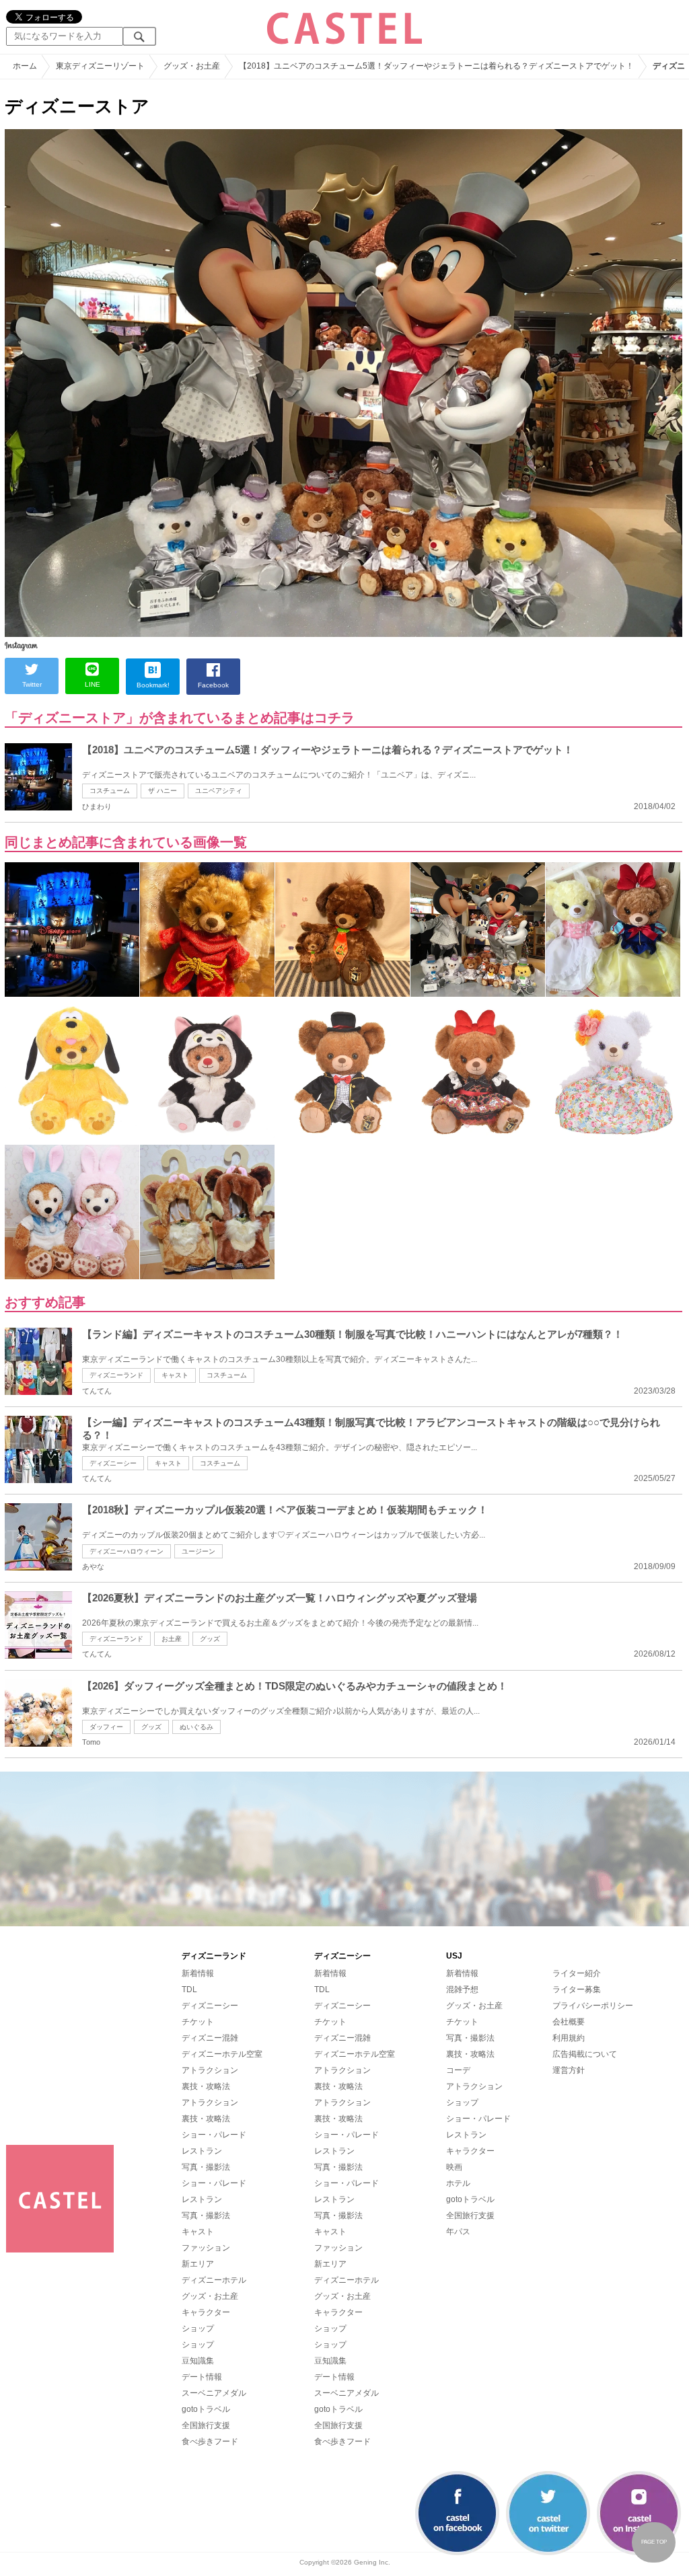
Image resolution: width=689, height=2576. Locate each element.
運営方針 (569, 2070)
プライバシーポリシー (593, 2006)
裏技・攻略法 (206, 2086)
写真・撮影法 (206, 2167)
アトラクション (210, 2070)
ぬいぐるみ (196, 1727)
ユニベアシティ (219, 791)
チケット (198, 2022)
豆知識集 (198, 2361)
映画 (454, 2167)
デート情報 (202, 2377)
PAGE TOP (654, 2542)
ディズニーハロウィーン (126, 1551)
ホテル (458, 2183)
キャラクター (206, 2312)
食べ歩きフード (210, 2441)
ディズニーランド (116, 1375)
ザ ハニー (162, 791)
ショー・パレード (214, 2135)
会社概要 (569, 2022)
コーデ (458, 2070)
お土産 (172, 1639)
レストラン (202, 2151)
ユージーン (198, 1551)
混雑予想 (462, 1990)
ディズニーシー (113, 1463)
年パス (458, 2232)
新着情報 (198, 1973)
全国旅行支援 (206, 2425)
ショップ (198, 2328)
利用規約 (569, 2038)
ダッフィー (106, 1727)
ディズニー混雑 (210, 2038)
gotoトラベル (206, 2409)
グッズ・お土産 (210, 2296)
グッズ (210, 1639)
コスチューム (110, 791)
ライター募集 (577, 1990)
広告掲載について (585, 2054)
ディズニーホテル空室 (222, 2054)
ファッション (206, 2248)
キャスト (175, 1375)
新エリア (198, 2264)
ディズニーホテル (214, 2280)
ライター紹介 (577, 1973)
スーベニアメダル (214, 2393)
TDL (189, 1990)
